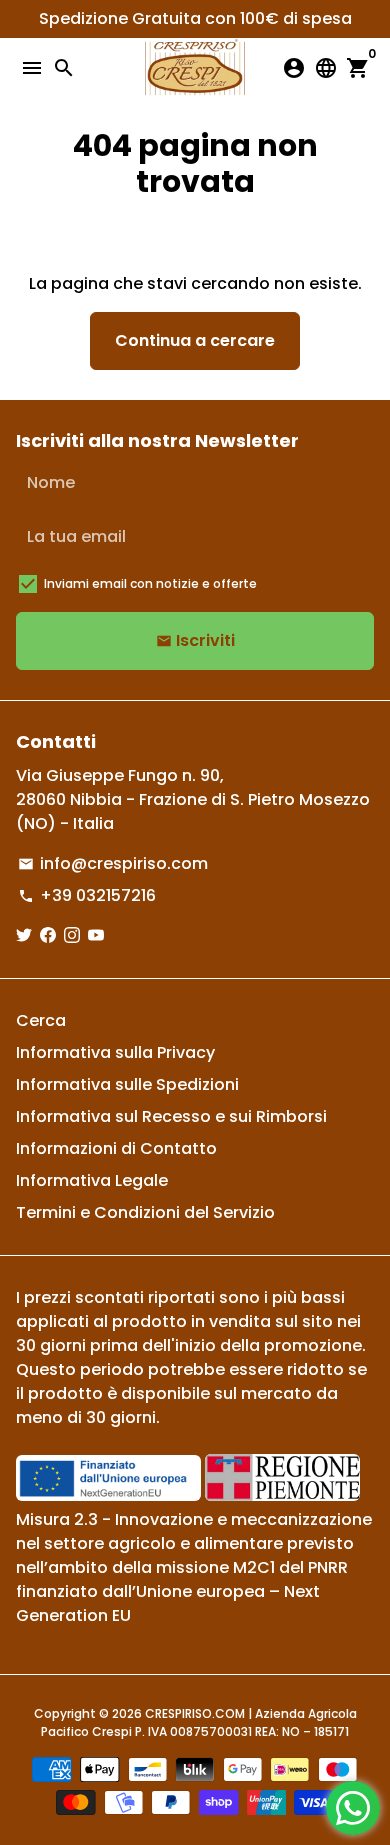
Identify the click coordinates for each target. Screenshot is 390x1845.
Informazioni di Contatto (116, 1148)
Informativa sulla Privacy (115, 1052)
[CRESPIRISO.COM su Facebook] (48, 935)
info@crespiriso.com (113, 863)
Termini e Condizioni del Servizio (145, 1212)
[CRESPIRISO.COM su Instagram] (72, 935)
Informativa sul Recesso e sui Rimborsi (171, 1116)
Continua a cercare (195, 340)
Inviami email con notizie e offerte (150, 583)
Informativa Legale (92, 1180)
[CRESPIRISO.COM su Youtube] (96, 935)
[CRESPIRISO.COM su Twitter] (24, 935)
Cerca (41, 1020)
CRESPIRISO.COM (195, 1713)
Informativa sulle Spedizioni (127, 1084)
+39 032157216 (87, 895)
